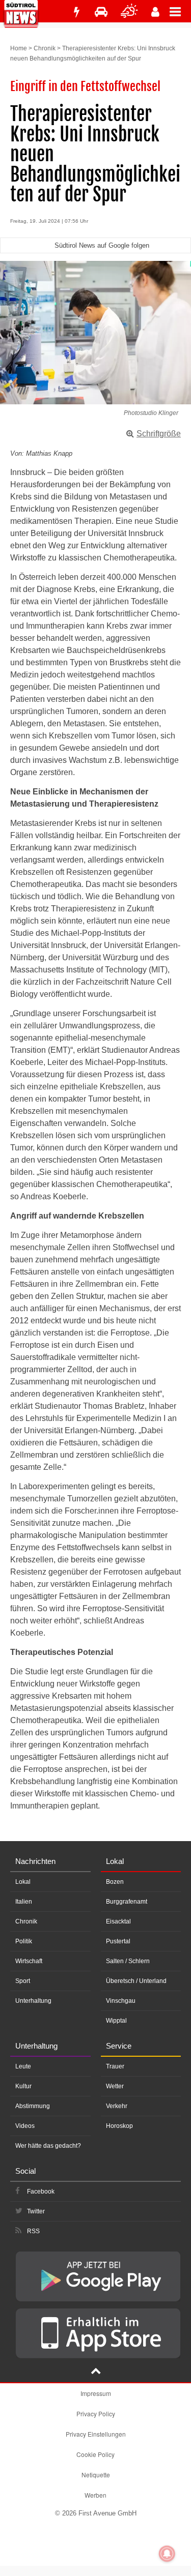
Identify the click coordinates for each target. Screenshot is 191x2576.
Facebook (41, 2192)
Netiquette (96, 2475)
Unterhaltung (33, 2001)
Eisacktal (118, 1921)
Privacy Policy (96, 2414)
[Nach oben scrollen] (96, 2372)
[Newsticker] (76, 12)
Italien (24, 1902)
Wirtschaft (29, 1961)
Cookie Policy (95, 2454)
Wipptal (116, 2021)
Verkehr (117, 2106)
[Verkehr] (101, 12)
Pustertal (118, 1941)
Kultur (23, 2086)
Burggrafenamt (127, 1902)
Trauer (115, 2066)
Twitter (36, 2211)
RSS (33, 2231)
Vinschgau (121, 2001)
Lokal (23, 1882)
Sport (23, 1981)
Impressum (96, 2393)
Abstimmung (33, 2106)
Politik (24, 1941)
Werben (95, 2495)
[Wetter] (129, 12)
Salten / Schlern (128, 1961)
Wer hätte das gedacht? (48, 2146)
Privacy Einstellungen (96, 2434)
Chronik (45, 48)
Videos (25, 2126)
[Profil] (155, 12)
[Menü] (180, 11)
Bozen (115, 1882)
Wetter (115, 2086)
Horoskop (119, 2126)
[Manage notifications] (167, 2554)
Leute (23, 2066)
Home (19, 48)
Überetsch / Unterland (136, 1981)
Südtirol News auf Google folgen (102, 245)
